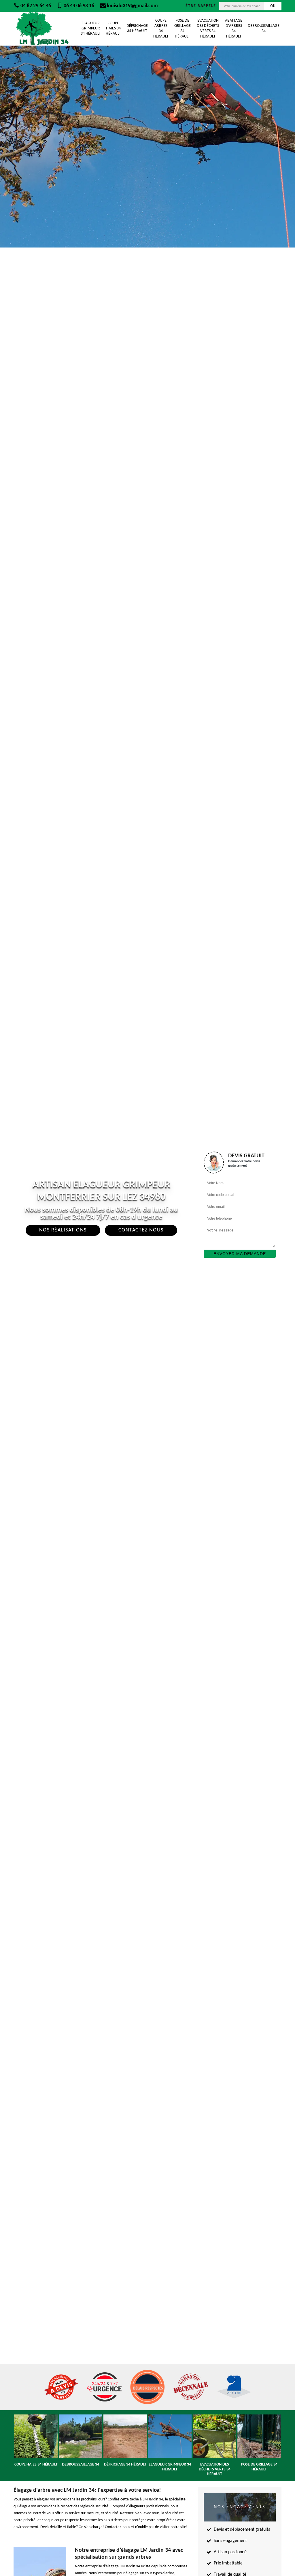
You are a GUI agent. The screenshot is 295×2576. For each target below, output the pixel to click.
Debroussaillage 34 (264, 28)
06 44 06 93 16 (78, 6)
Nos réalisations (63, 1230)
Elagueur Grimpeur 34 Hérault (91, 28)
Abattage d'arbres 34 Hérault (234, 29)
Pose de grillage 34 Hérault (183, 29)
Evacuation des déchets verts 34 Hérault (208, 29)
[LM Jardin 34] (42, 29)
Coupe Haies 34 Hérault (113, 28)
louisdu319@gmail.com (132, 6)
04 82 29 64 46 (35, 6)
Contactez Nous (141, 1230)
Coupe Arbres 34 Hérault (161, 29)
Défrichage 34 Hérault (137, 28)
